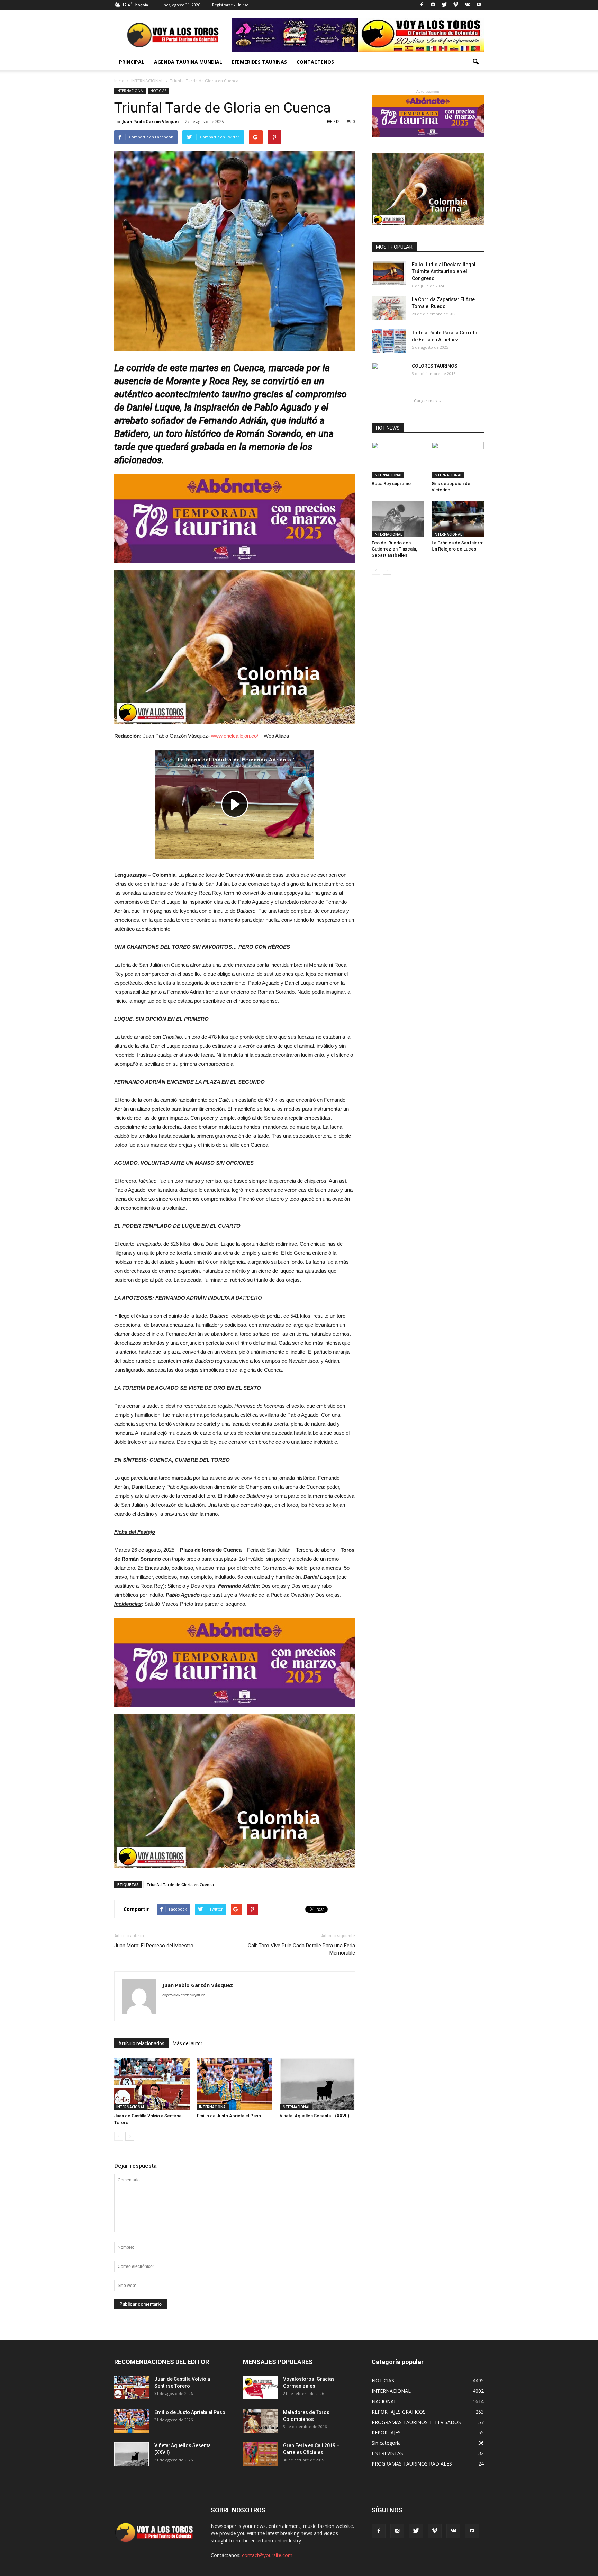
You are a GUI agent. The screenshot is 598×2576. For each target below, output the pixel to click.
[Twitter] (444, 5)
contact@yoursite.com (267, 2555)
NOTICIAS (158, 91)
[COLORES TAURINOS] (389, 375)
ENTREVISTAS (387, 2453)
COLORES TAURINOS (435, 366)
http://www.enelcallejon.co (184, 1995)
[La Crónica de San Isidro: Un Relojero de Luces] (458, 519)
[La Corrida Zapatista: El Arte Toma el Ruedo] (389, 308)
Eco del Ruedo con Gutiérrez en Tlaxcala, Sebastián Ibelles (394, 549)
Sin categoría (386, 2443)
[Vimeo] (456, 5)
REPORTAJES (386, 2432)
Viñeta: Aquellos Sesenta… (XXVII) (314, 2116)
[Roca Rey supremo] (398, 460)
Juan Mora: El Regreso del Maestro (154, 1946)
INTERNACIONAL (130, 91)
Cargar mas (425, 401)
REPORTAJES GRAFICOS (399, 2412)
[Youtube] (479, 5)
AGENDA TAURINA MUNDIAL (188, 62)
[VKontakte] (467, 5)
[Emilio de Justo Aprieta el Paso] (235, 2084)
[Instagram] (433, 5)
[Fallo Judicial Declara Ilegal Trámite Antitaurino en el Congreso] (389, 273)
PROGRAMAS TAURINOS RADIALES (412, 2464)
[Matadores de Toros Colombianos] (260, 2421)
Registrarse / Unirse (230, 5)
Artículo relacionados (141, 2043)
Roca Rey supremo (391, 484)
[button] (475, 62)
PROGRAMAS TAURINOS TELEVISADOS (416, 2422)
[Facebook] (422, 5)
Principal (132, 62)
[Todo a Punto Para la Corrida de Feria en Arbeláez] (389, 341)
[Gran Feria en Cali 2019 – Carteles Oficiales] (260, 2454)
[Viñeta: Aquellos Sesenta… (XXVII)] (317, 2084)
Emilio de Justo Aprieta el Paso (229, 2116)
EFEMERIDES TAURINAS (259, 62)
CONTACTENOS (315, 62)
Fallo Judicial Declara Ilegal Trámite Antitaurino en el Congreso (444, 271)
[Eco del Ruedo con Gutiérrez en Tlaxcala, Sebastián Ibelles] (398, 519)
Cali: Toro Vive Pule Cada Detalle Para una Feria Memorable (301, 1949)
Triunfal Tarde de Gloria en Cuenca (180, 1884)
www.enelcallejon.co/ (235, 736)
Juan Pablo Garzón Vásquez (151, 121)
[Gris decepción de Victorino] (458, 460)
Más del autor (188, 2043)
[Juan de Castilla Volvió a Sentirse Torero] (152, 2084)
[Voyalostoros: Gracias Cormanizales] (260, 2387)
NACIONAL (384, 2401)
